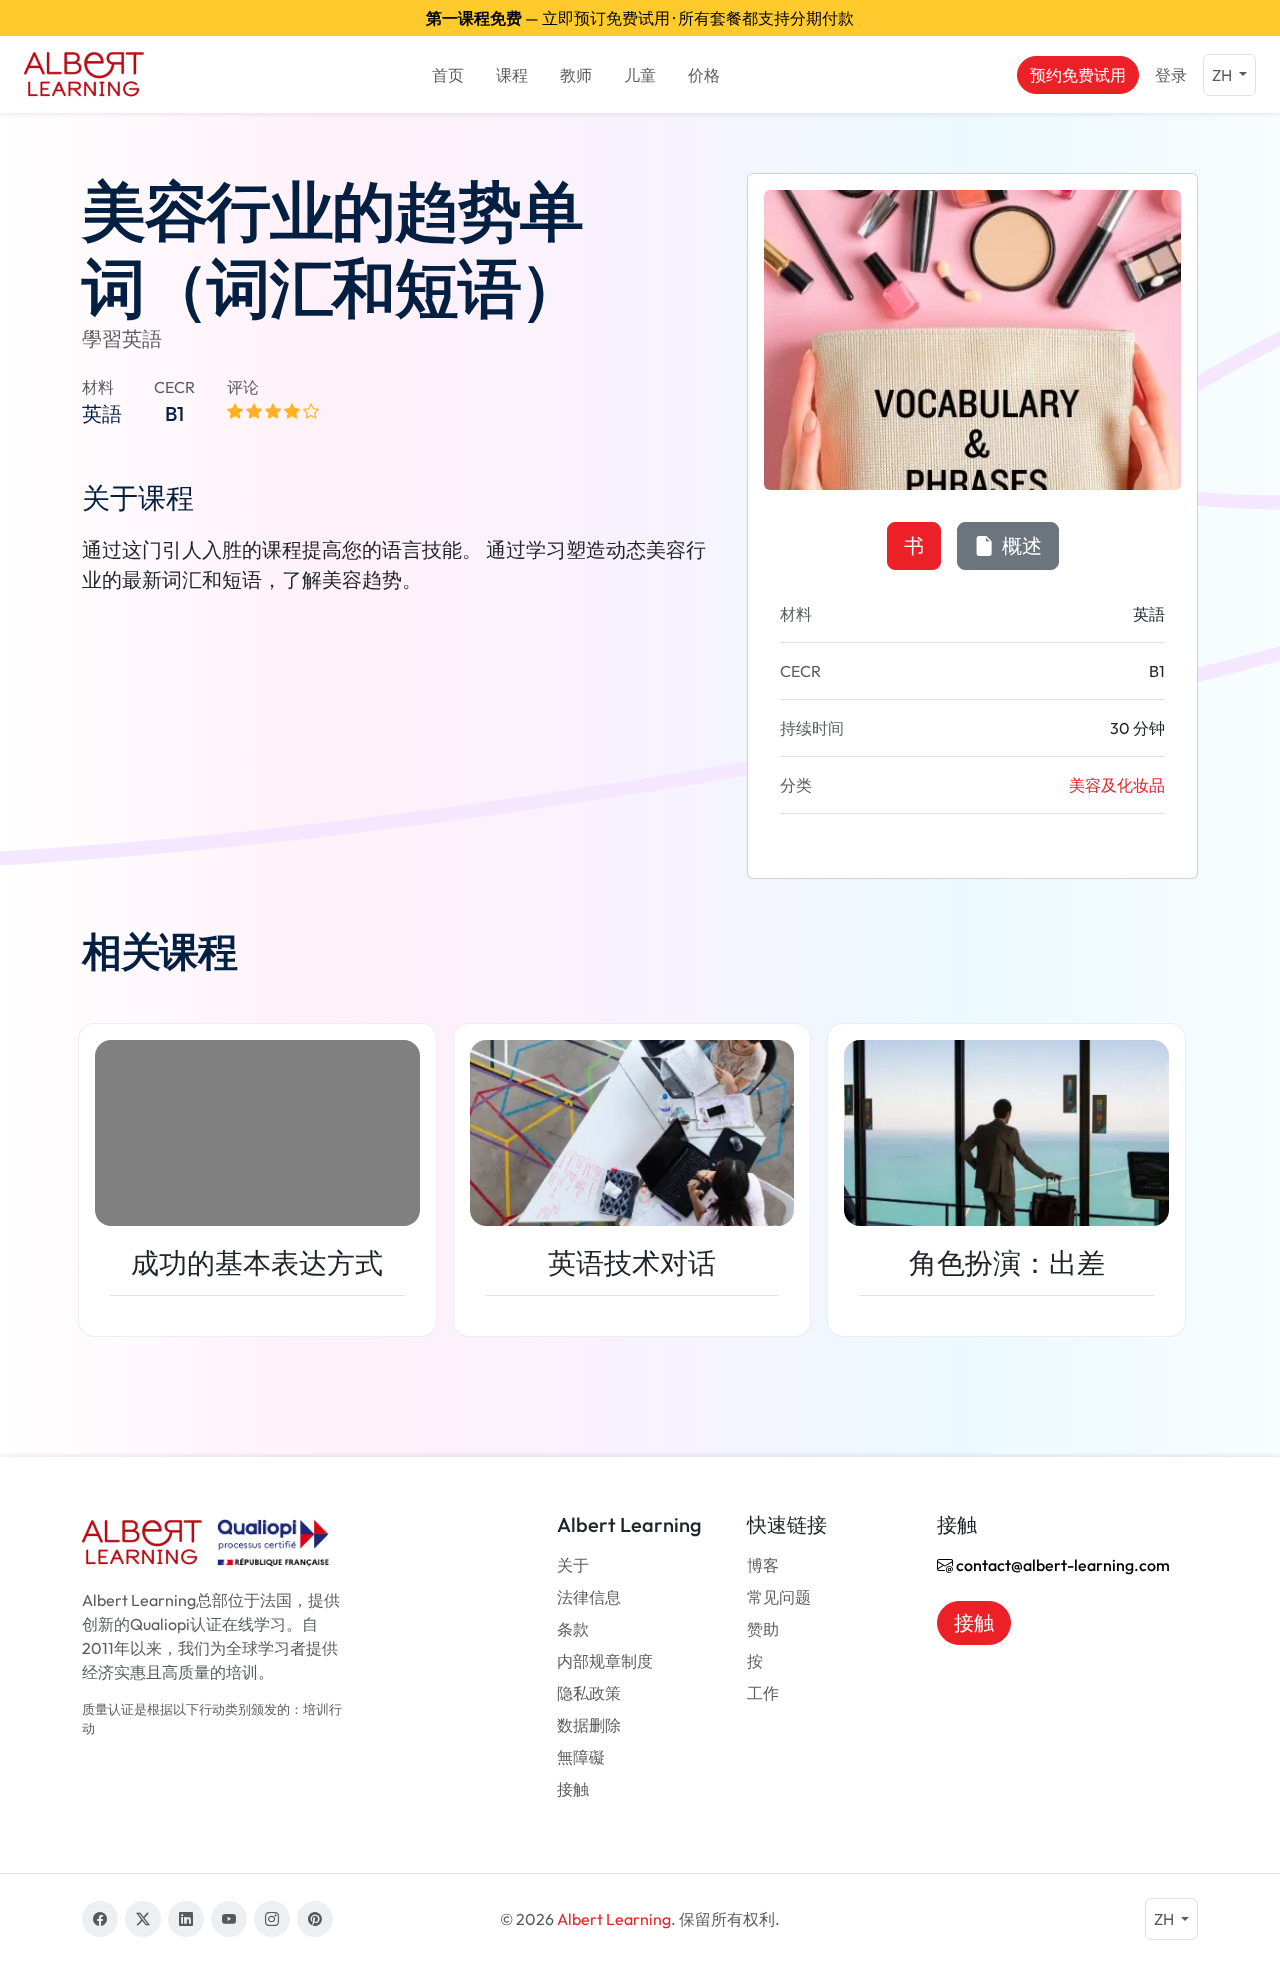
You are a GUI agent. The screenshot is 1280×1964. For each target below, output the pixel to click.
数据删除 (589, 1725)
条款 (573, 1629)
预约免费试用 (1078, 75)
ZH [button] (1223, 75)
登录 (1171, 75)
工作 (763, 1693)
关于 (573, 1565)
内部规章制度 (605, 1661)
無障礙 (581, 1757)
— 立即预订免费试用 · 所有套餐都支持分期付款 (640, 18)
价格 (704, 75)
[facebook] (100, 1919)
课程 (512, 75)
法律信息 (589, 1597)
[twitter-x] (143, 1919)
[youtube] (229, 1919)
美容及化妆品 (1117, 785)
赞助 (763, 1629)
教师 (576, 75)
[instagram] (272, 1919)
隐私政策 (589, 1693)
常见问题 (779, 1597)
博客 (763, 1565)
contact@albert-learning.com (1061, 1565)
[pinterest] (315, 1919)
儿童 (640, 75)
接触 (573, 1789)
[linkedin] (186, 1919)
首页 (448, 75)
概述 (1020, 545)
